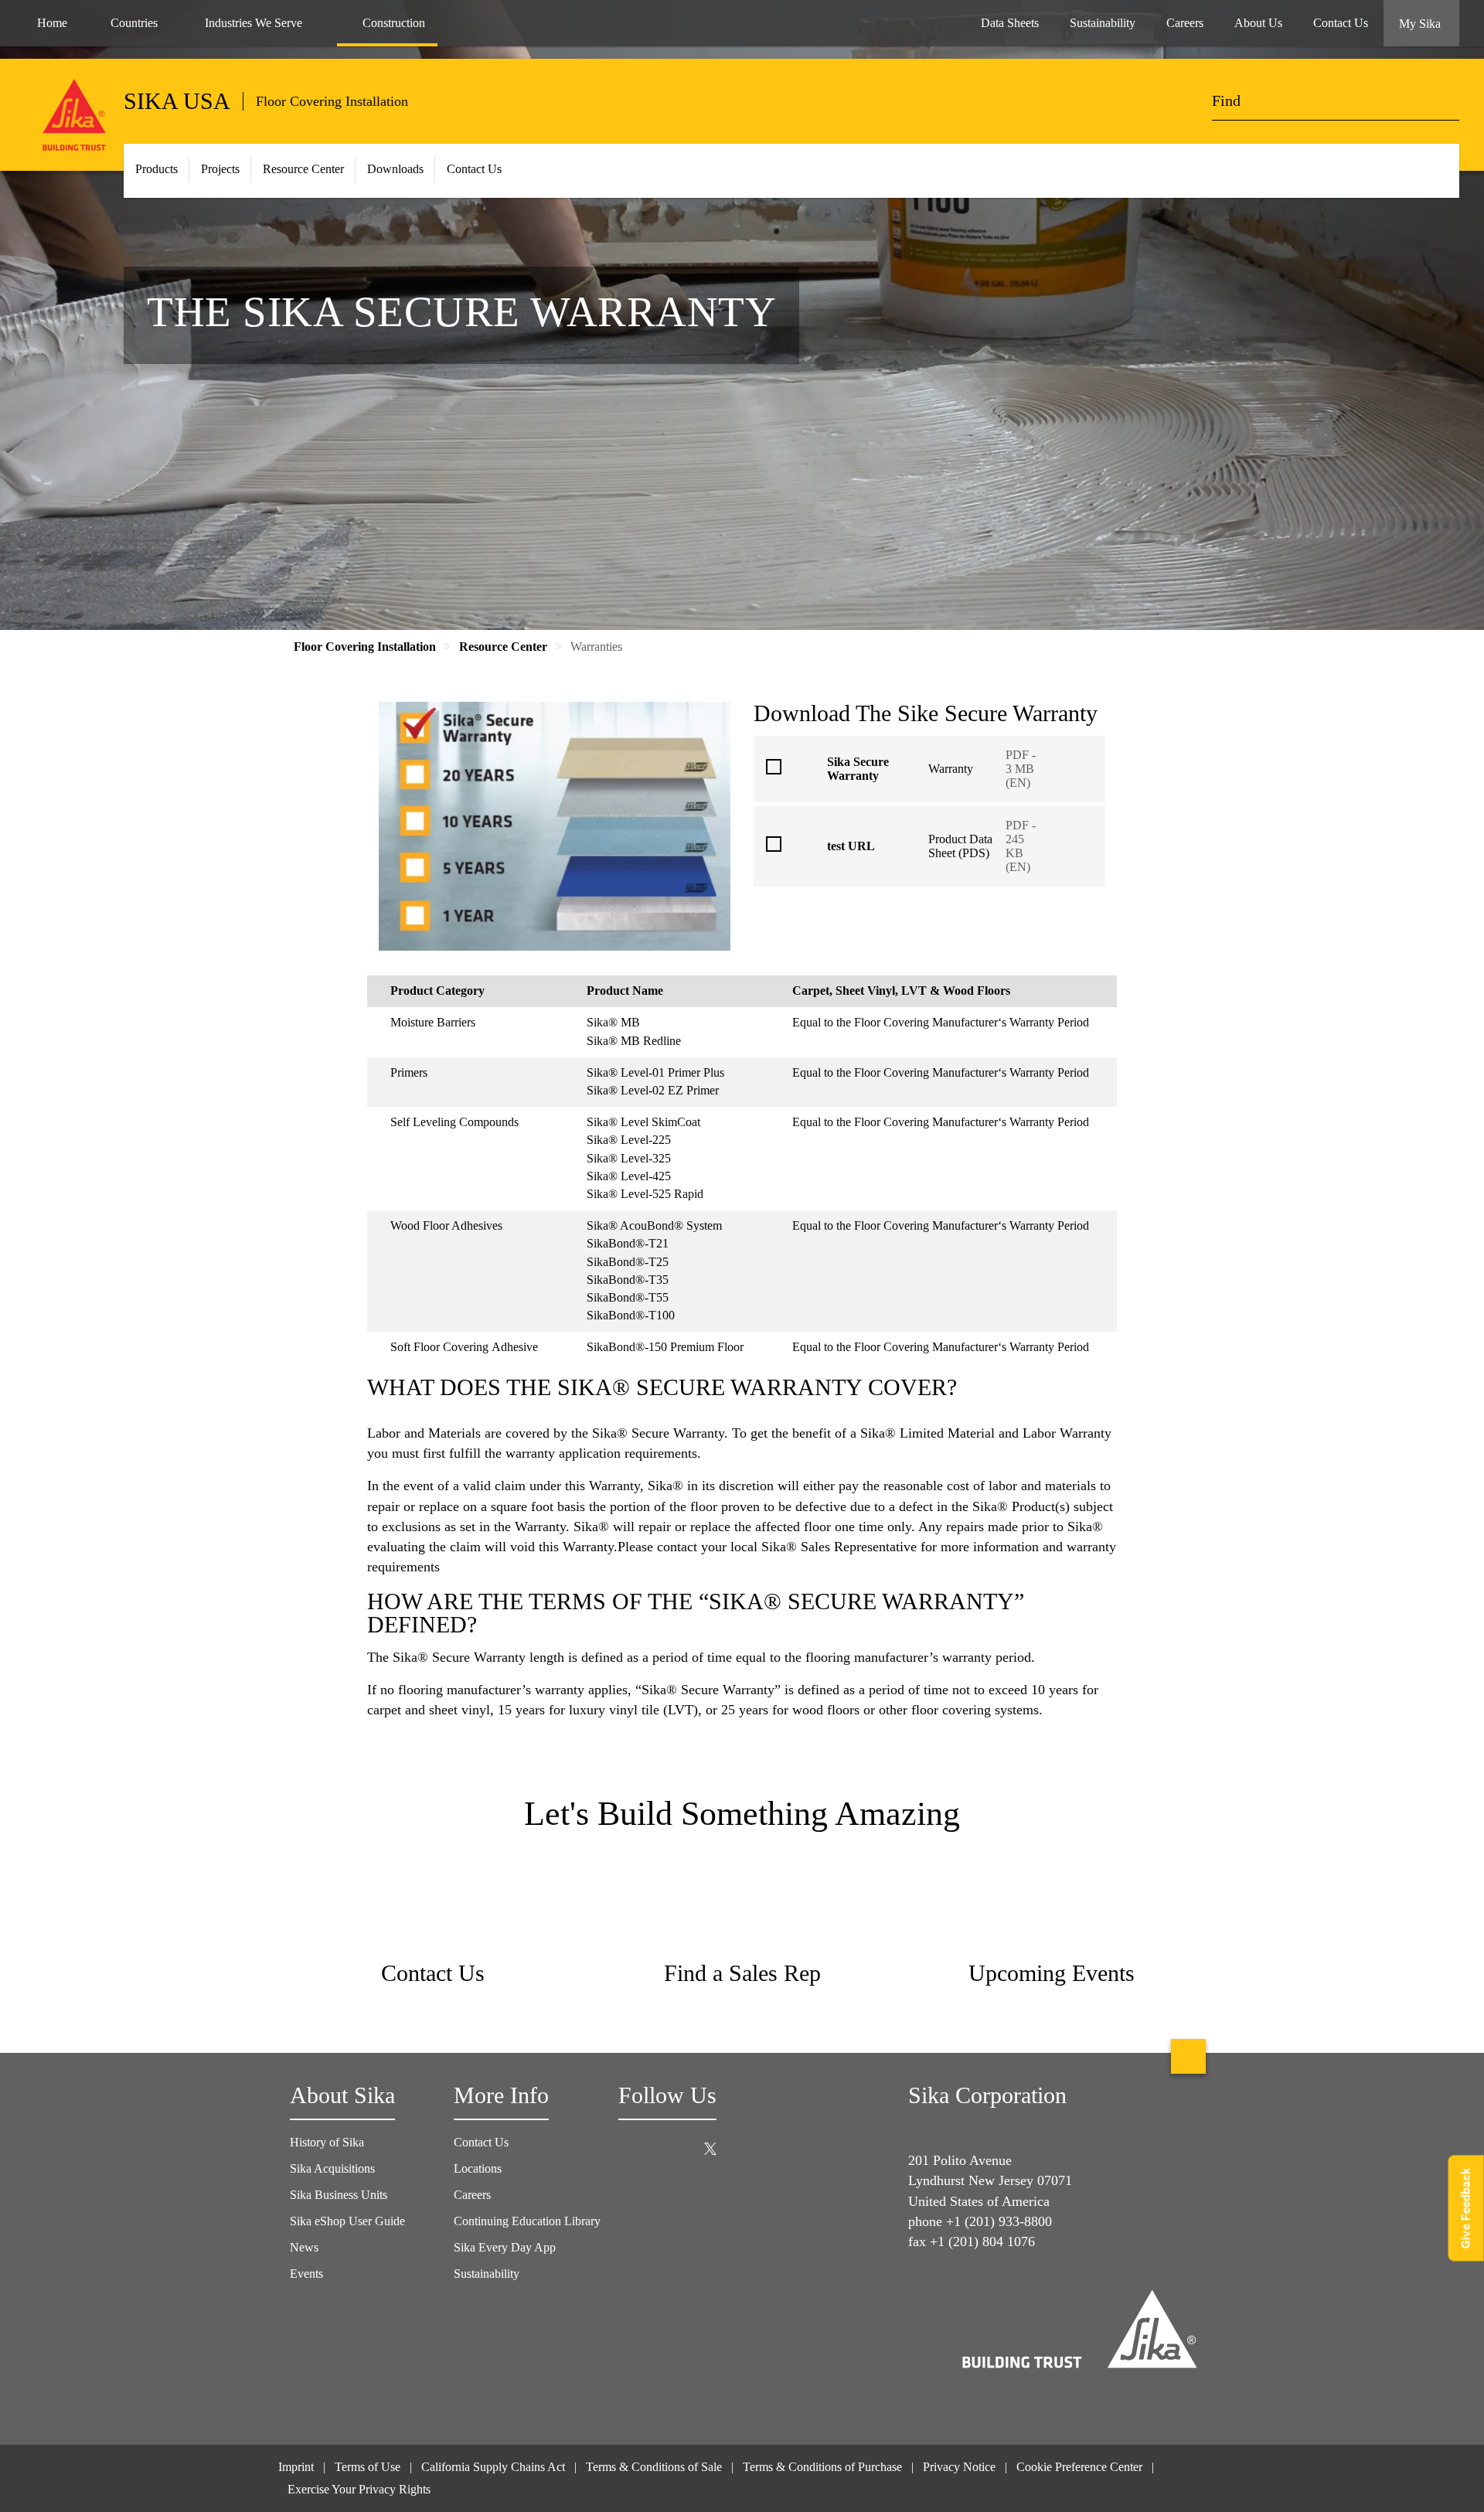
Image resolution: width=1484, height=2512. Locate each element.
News (304, 2247)
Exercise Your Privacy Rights (361, 2489)
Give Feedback (1466, 2208)
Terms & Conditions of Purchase (822, 2467)
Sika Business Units (339, 2195)
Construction (394, 23)
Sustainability (487, 2274)
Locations (478, 2168)
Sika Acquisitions (332, 2168)
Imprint (296, 2467)
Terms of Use (368, 2467)
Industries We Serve (254, 23)
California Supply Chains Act (493, 2467)
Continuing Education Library (527, 2221)
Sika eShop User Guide (347, 2221)
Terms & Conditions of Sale (654, 2467)
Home (52, 23)
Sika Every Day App (505, 2247)
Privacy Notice (959, 2467)
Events (306, 2274)
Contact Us (474, 169)
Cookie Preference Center (1079, 2467)
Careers (472, 2195)
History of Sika (327, 2142)
